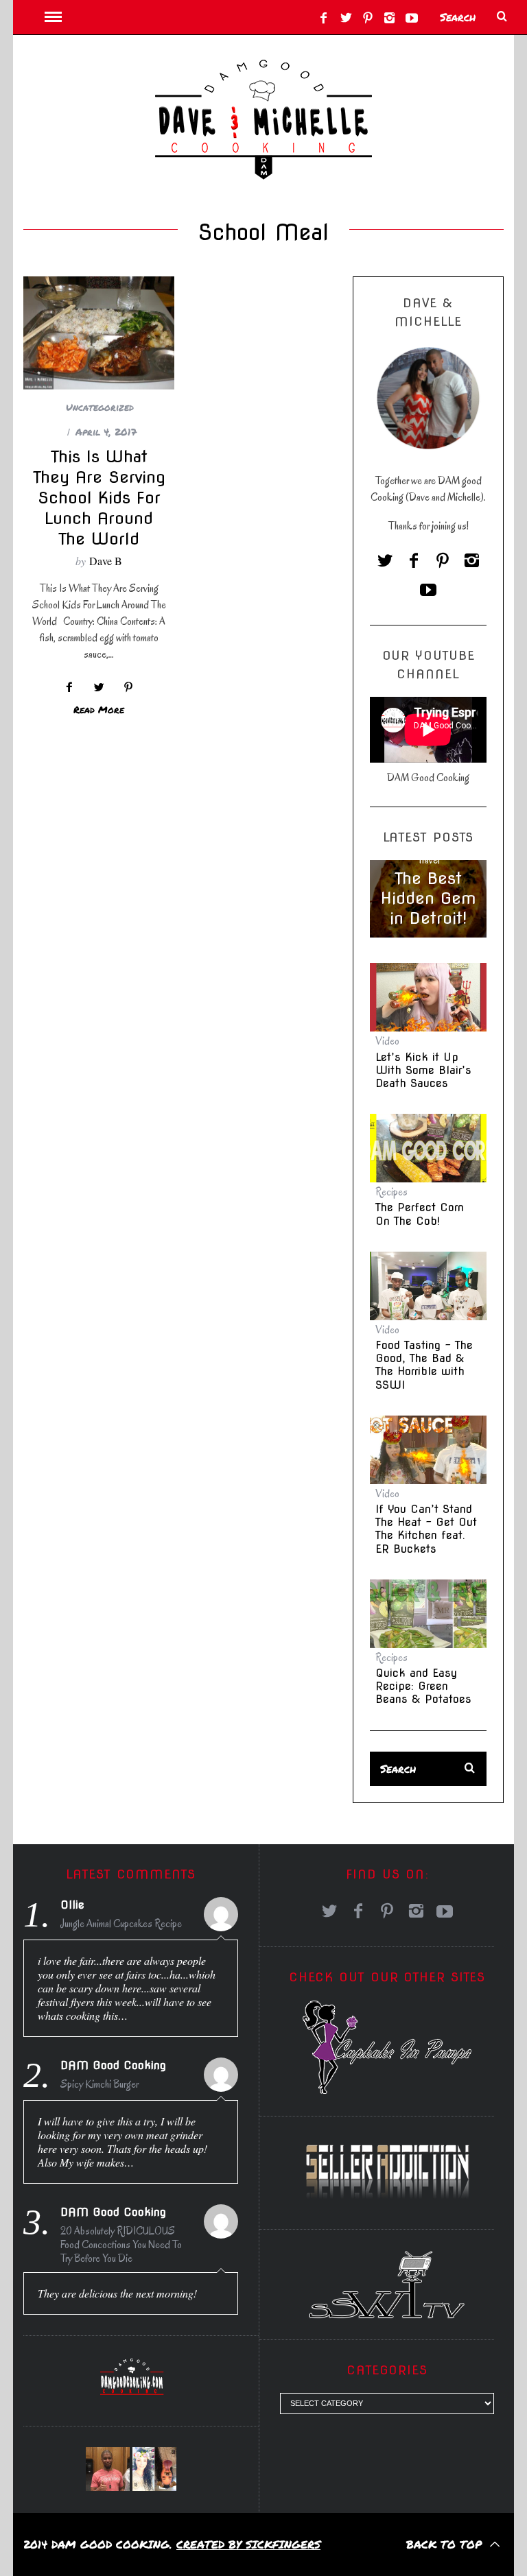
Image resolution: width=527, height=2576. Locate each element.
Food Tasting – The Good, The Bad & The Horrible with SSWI (424, 1365)
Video (387, 1041)
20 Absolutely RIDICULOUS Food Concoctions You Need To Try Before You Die (121, 2245)
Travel (429, 860)
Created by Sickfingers (248, 2544)
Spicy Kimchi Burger (99, 2084)
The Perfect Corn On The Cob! (420, 1214)
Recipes (391, 1192)
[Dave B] (108, 2469)
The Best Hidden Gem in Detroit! (428, 898)
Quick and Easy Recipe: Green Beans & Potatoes (423, 1686)
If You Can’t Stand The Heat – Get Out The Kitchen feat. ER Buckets (426, 1529)
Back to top (446, 2544)
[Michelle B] (154, 2469)
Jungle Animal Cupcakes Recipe (121, 1924)
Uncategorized (100, 407)
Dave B (106, 561)
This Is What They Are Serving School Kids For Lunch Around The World (99, 498)
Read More (99, 710)
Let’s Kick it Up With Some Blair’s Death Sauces (423, 1070)
